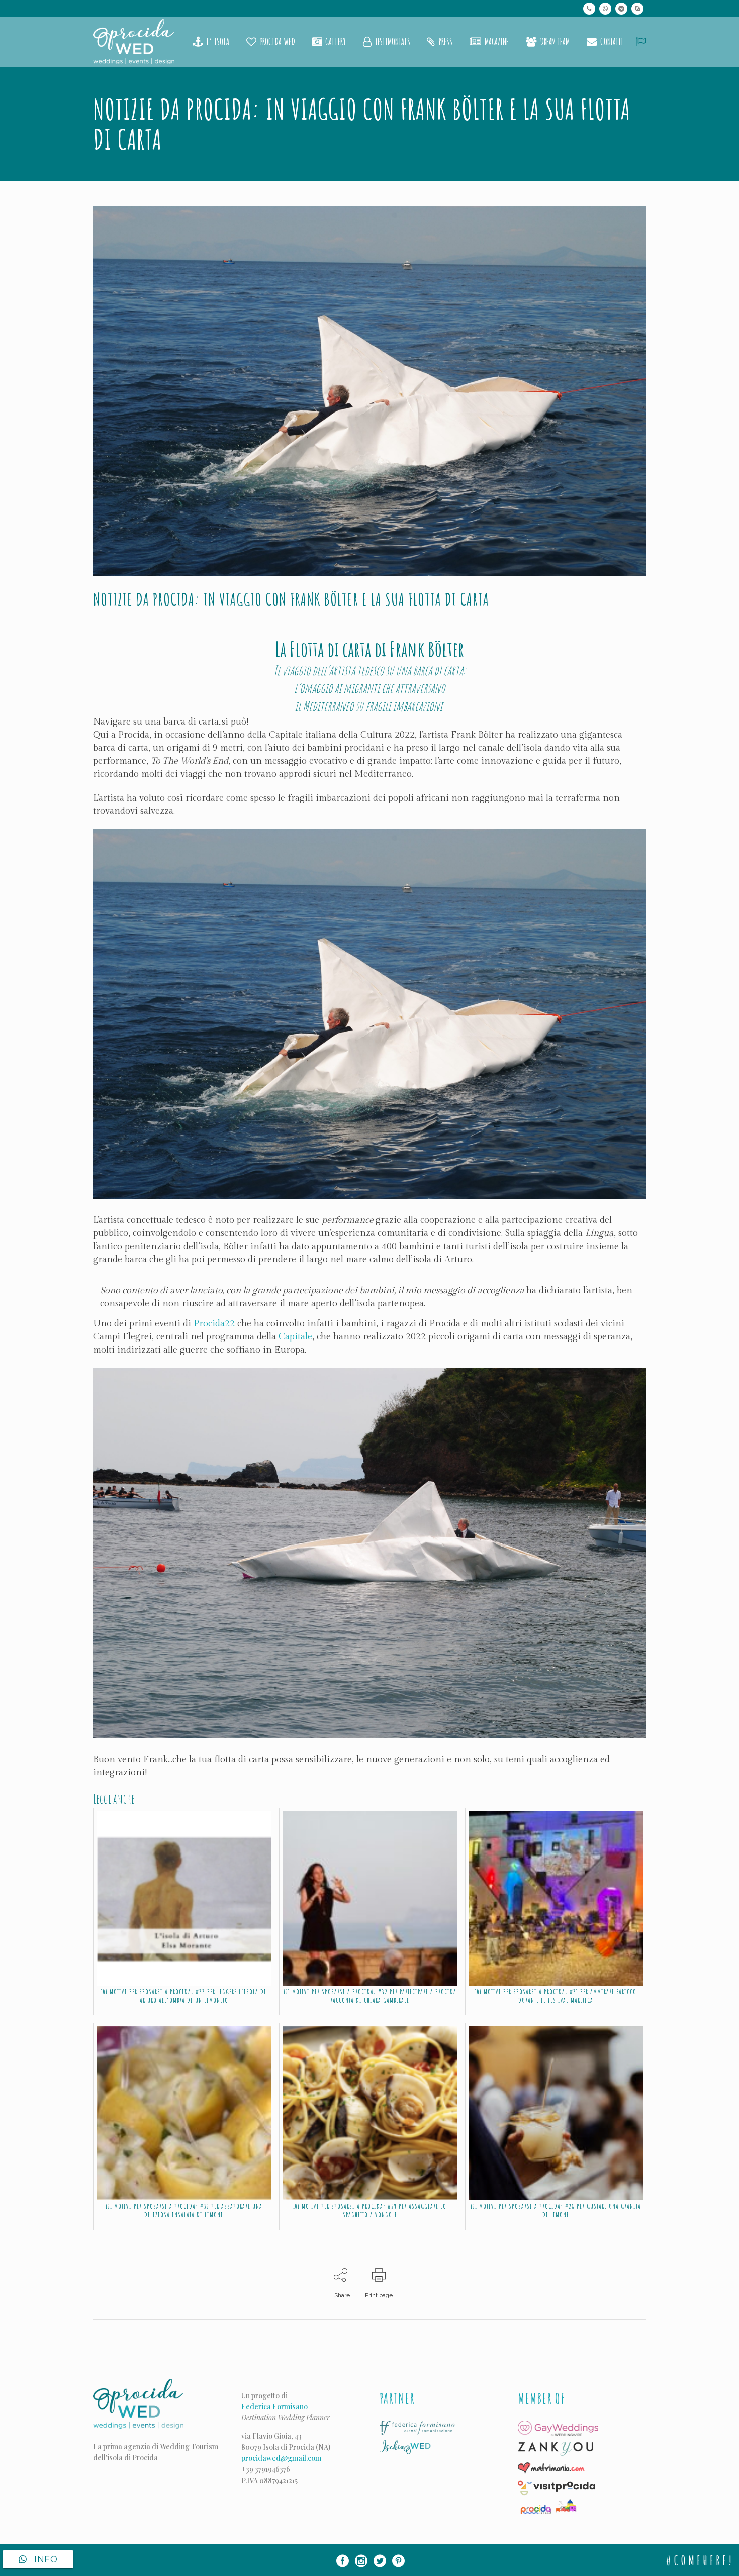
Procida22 (214, 1324)
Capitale (295, 1337)
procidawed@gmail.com (281, 2458)
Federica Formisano (274, 2406)
